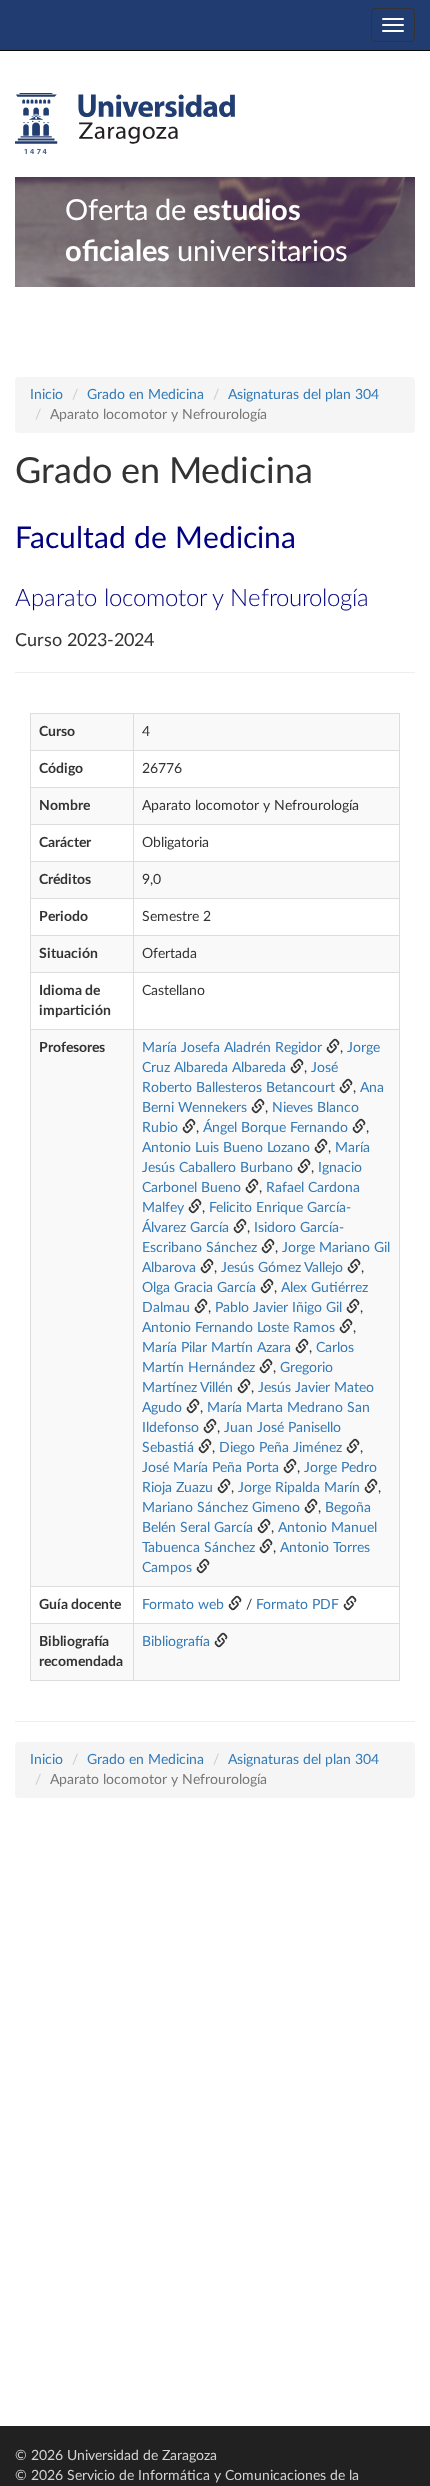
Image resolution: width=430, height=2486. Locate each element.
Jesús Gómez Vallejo (282, 1268)
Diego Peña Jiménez (280, 1448)
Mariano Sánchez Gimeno (221, 1508)
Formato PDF (297, 1605)
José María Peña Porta (210, 1468)
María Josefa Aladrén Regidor (232, 1048)
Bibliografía (176, 1642)
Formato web (183, 1605)
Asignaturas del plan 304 (303, 395)
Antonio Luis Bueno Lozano (226, 1148)
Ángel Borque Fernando (275, 1128)
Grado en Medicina (145, 395)
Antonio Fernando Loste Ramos (238, 1328)
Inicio (46, 395)
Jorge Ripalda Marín (299, 1488)
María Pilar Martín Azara (216, 1348)
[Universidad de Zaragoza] (125, 124)
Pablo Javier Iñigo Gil (278, 1308)
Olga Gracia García (199, 1288)
